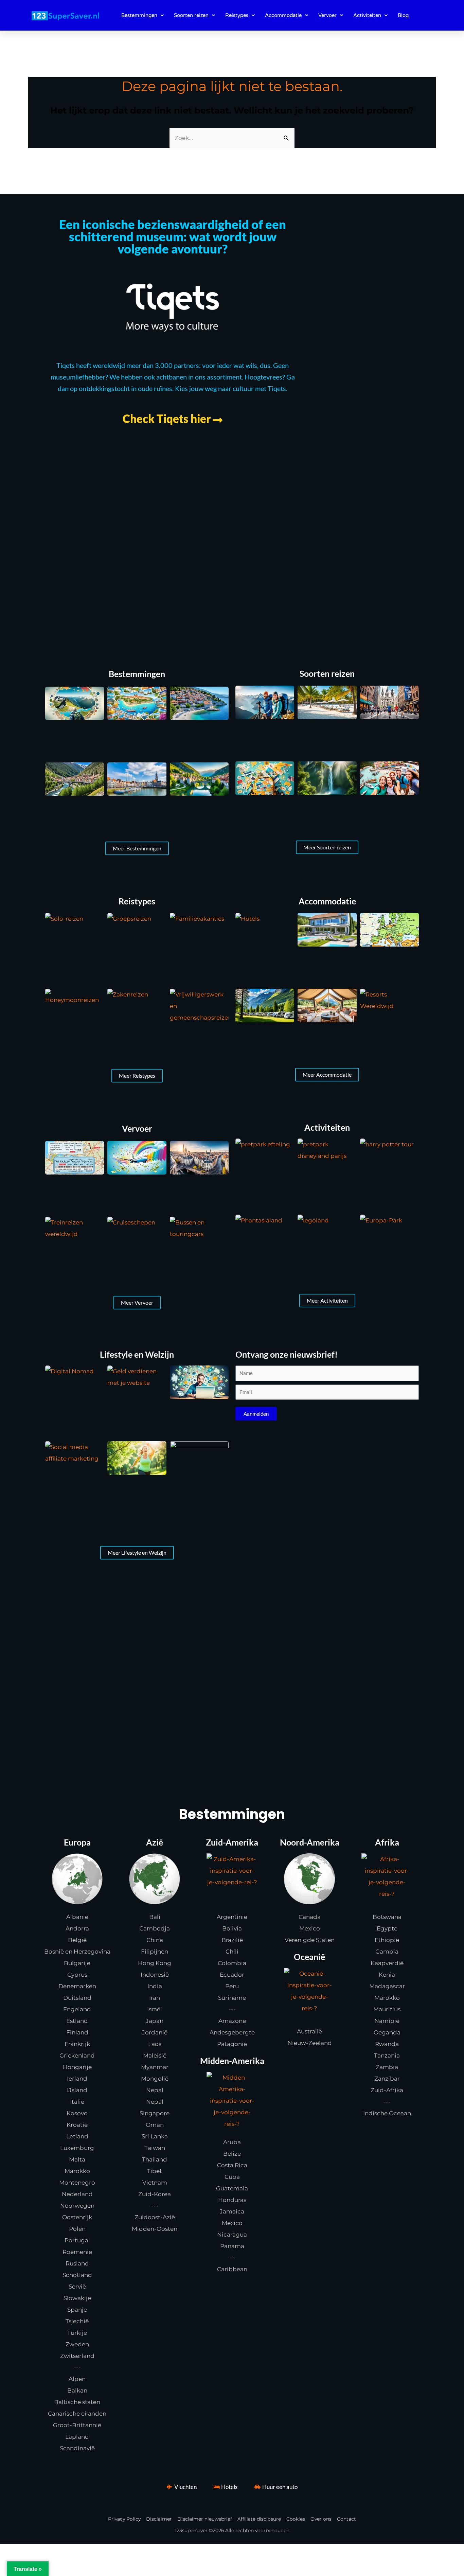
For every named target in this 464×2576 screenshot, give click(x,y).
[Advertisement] (232, 542)
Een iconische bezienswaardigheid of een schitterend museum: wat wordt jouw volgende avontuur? (173, 236)
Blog (403, 15)
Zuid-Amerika (232, 1842)
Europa (77, 1842)
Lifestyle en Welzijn (137, 1354)
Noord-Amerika (310, 1842)
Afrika (387, 1842)
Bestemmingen (139, 15)
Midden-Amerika (232, 2061)
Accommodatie (283, 15)
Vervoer (327, 15)
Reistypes (237, 15)
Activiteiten (367, 15)
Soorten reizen (191, 15)
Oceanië (309, 1957)
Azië (155, 1842)
